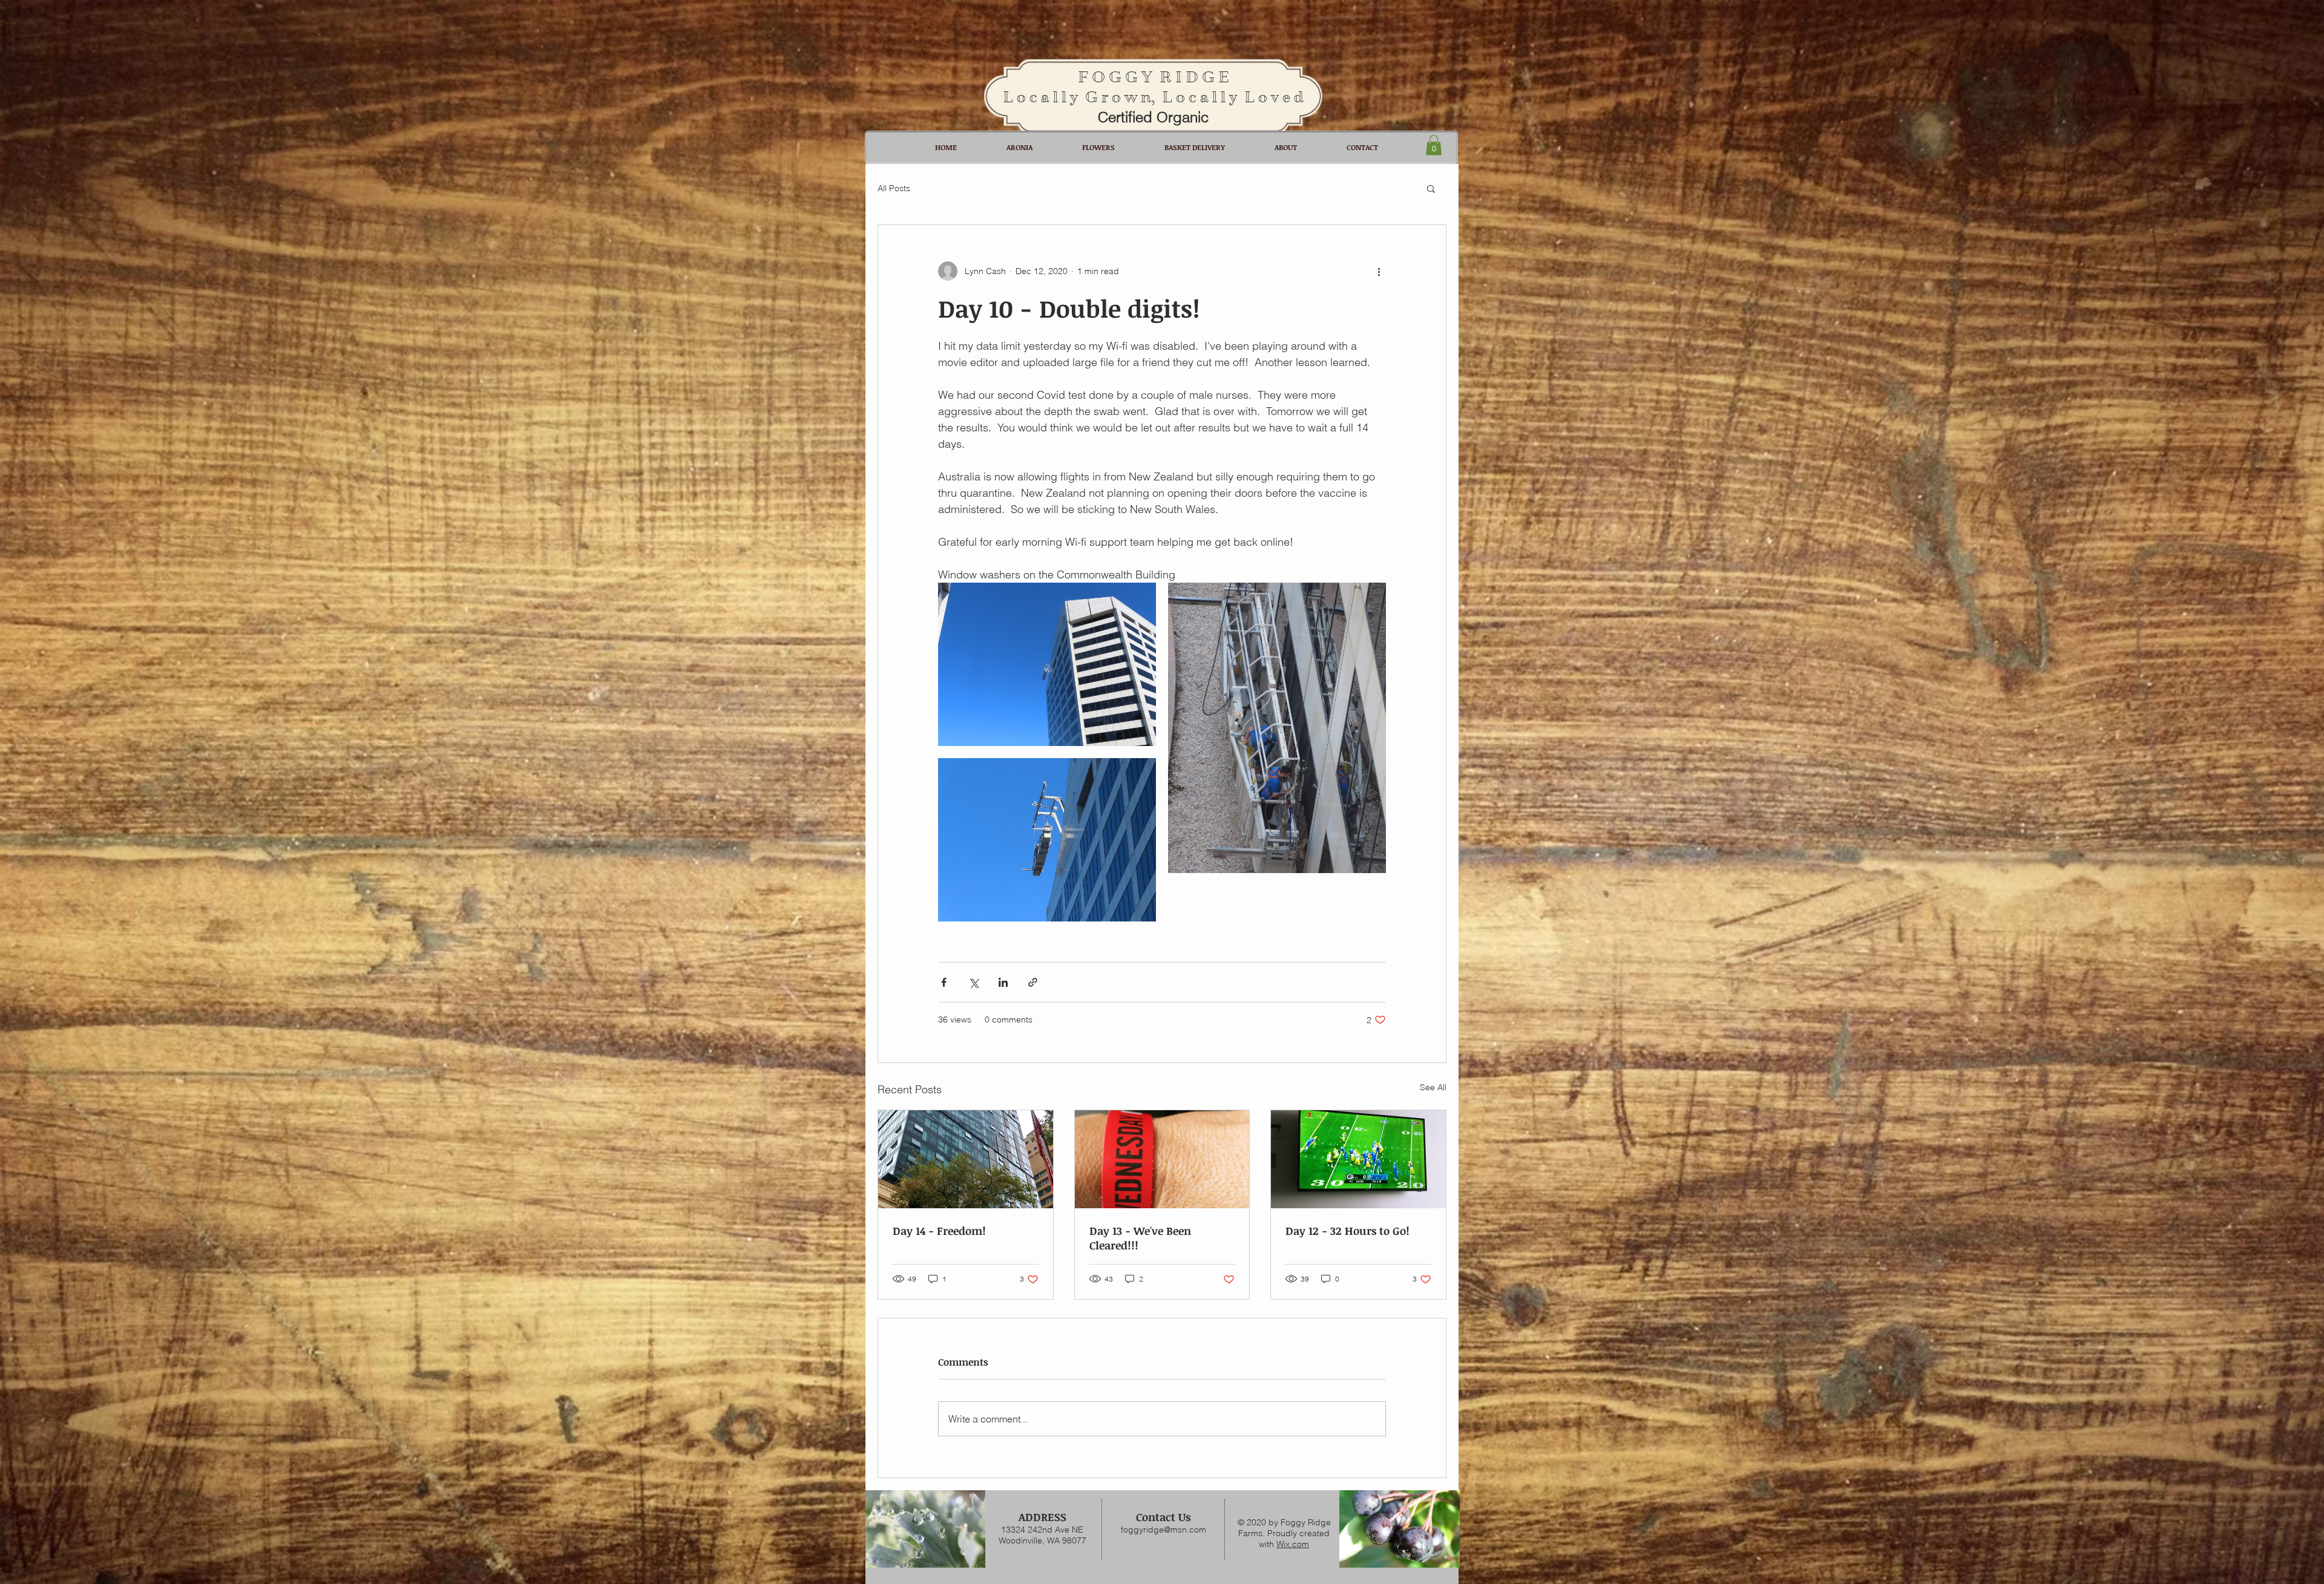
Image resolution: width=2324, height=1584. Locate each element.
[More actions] (1379, 271)
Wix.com (1293, 1544)
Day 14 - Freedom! (939, 1231)
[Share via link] (1033, 982)
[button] (1434, 145)
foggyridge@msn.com (1164, 1530)
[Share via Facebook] (944, 982)
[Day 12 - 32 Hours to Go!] (1358, 1159)
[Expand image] (1047, 664)
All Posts (894, 188)
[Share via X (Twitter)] (973, 982)
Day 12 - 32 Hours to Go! (1347, 1231)
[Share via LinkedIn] (1003, 982)
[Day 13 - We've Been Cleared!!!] (1162, 1159)
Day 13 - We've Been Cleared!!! (1140, 1238)
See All (1433, 1087)
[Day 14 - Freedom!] (966, 1159)
